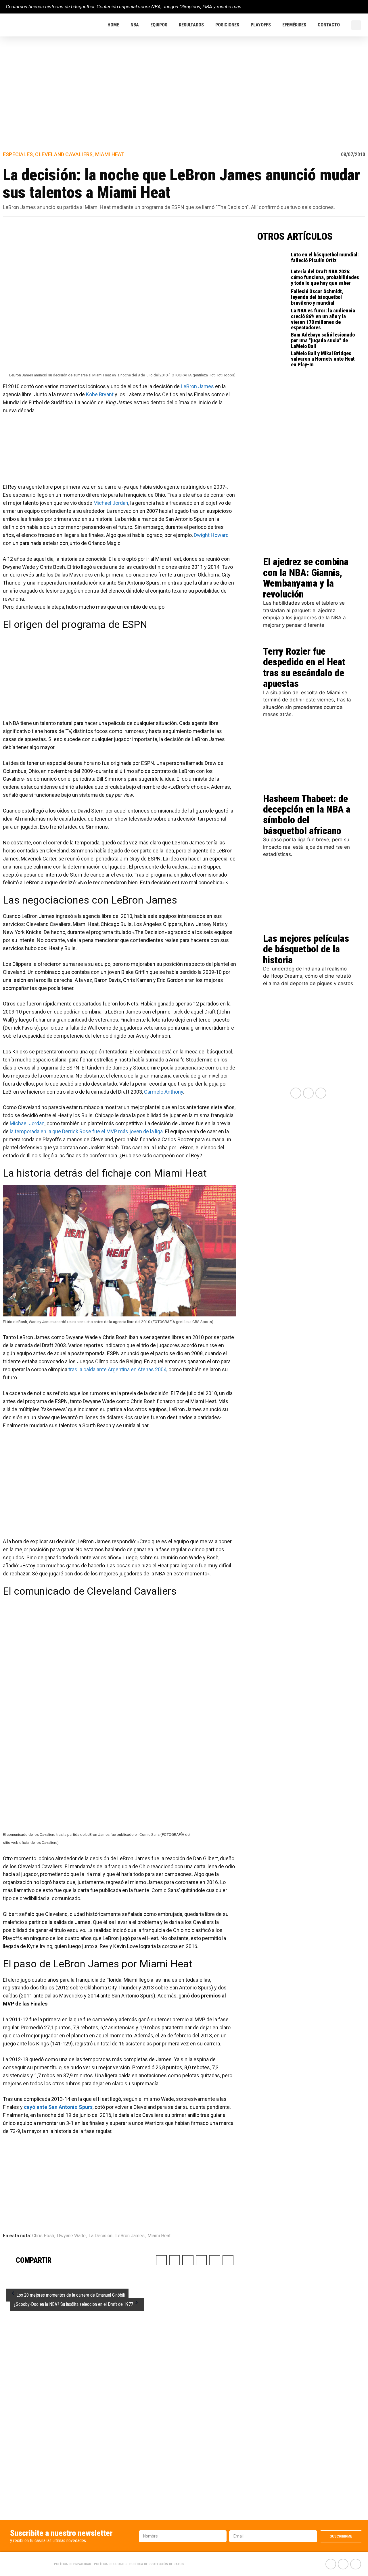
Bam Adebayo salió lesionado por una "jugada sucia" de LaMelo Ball (323, 340)
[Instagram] (360, 7)
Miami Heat (110, 154)
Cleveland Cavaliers (64, 154)
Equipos (159, 25)
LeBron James (197, 386)
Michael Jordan (111, 503)
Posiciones (227, 25)
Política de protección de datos (157, 2564)
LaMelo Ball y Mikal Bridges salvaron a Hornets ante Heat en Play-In (323, 359)
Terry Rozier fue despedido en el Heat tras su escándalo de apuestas (304, 667)
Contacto (329, 25)
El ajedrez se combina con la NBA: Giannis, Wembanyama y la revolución (306, 578)
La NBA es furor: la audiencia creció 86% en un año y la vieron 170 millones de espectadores (323, 319)
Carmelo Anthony (164, 1092)
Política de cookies (110, 2564)
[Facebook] (340, 7)
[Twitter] (350, 7)
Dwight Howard (211, 535)
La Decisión (100, 2236)
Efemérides (294, 25)
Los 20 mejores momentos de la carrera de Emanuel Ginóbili (71, 2295)
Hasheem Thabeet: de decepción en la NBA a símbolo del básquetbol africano (307, 815)
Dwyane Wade (71, 2236)
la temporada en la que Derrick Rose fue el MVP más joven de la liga (86, 1131)
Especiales (18, 154)
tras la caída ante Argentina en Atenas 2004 (117, 1369)
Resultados (191, 25)
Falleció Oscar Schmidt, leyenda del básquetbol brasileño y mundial (317, 297)
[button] (356, 25)
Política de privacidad (73, 2564)
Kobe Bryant (100, 394)
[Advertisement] (184, 80)
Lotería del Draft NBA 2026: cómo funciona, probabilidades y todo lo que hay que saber (325, 277)
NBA (135, 25)
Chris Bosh (43, 2236)
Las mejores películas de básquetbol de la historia (306, 949)
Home (113, 25)
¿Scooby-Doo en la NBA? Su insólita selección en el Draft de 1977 (73, 2304)
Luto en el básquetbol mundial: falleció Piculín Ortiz (325, 257)
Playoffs (261, 25)
